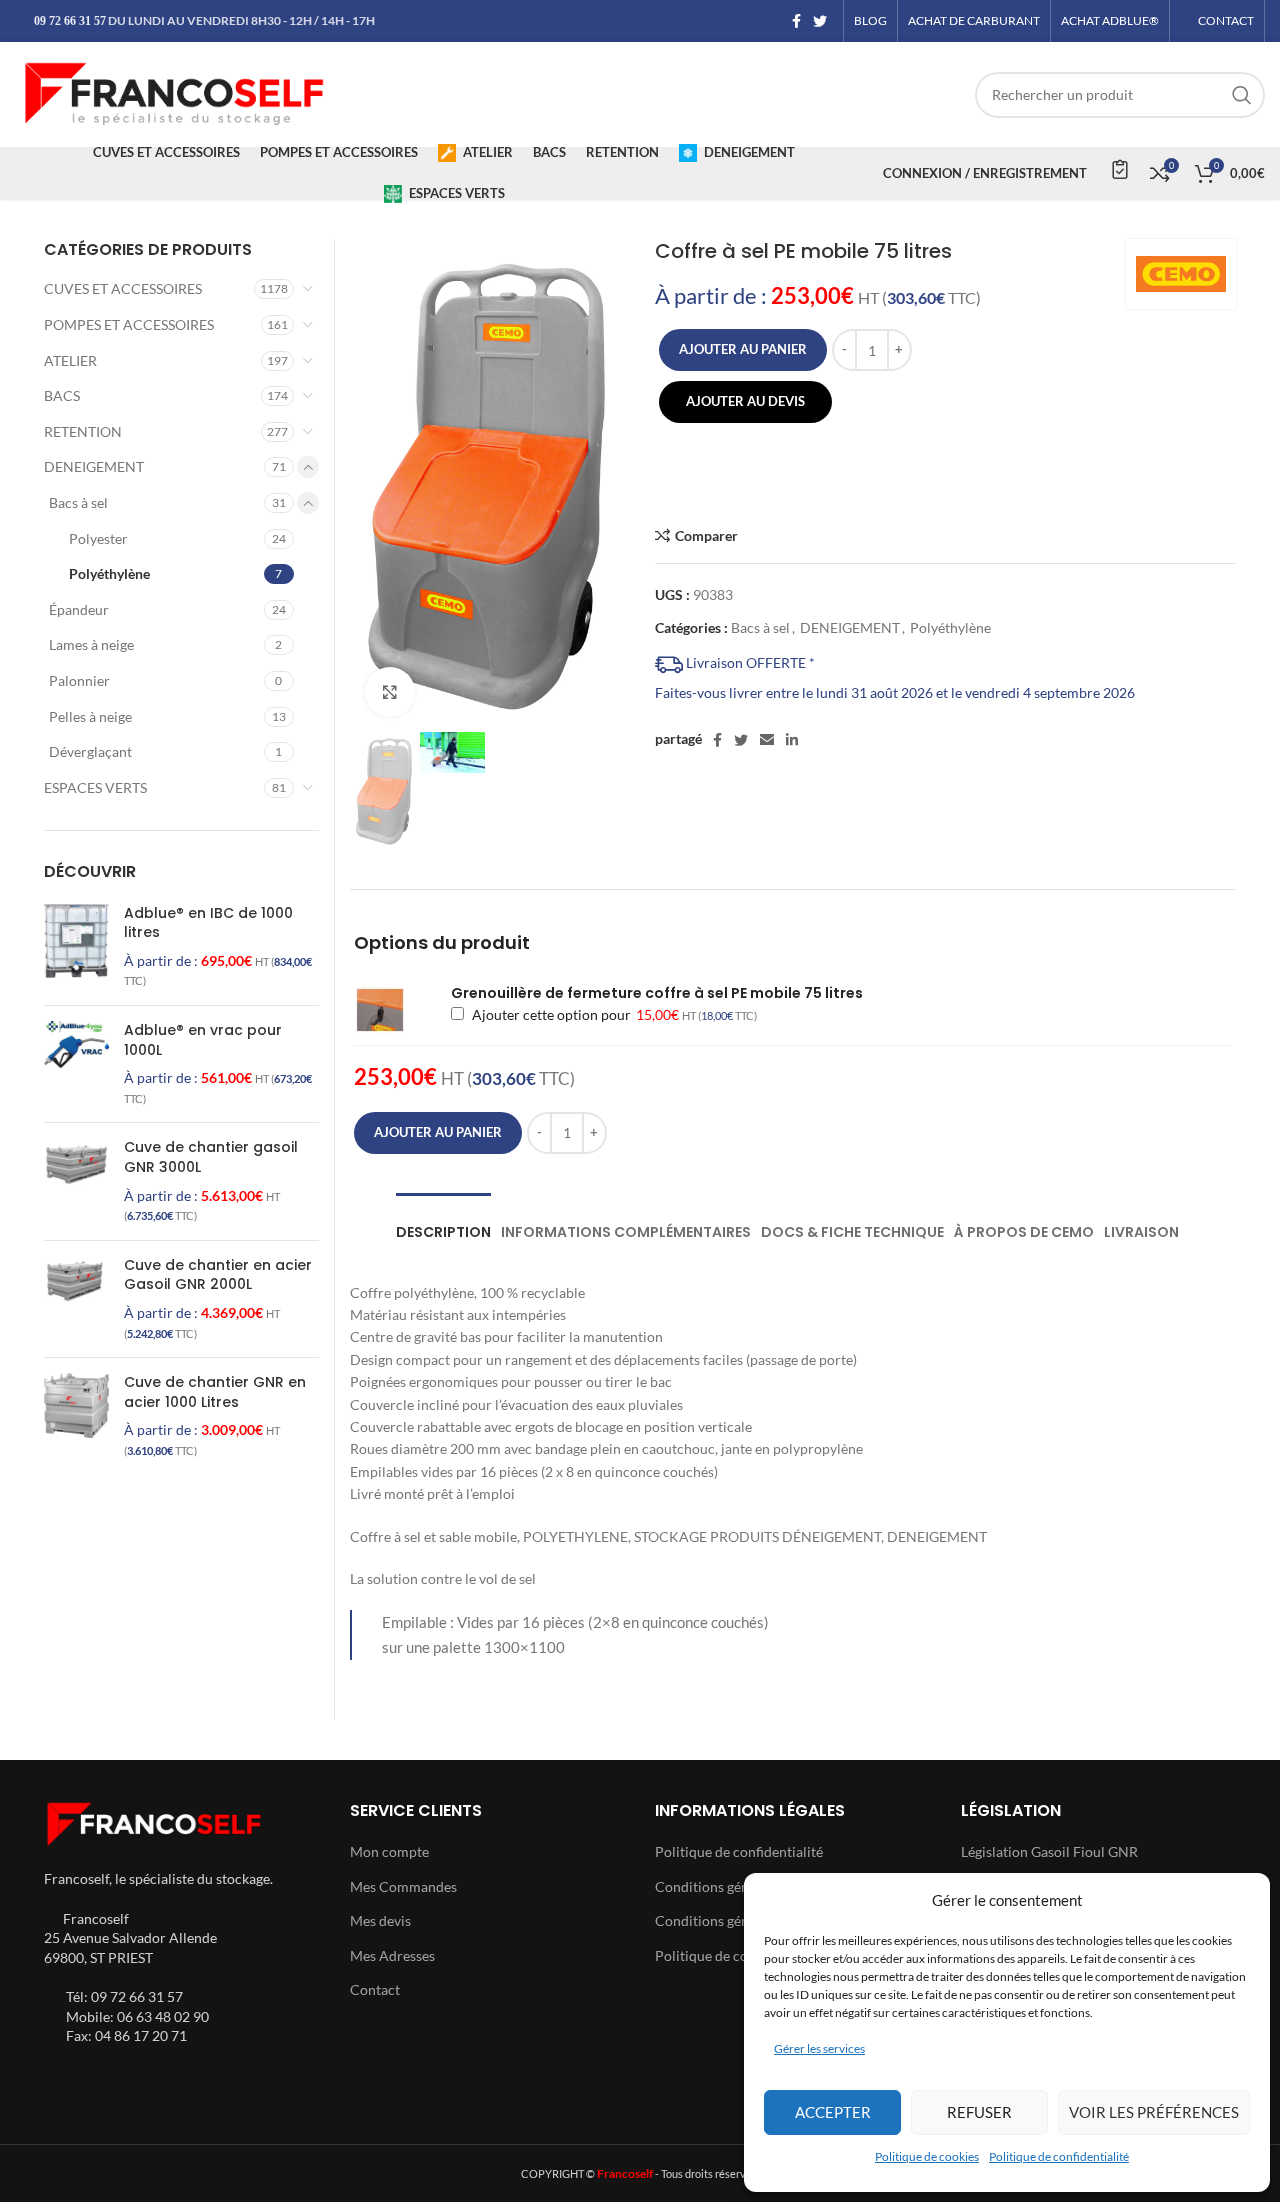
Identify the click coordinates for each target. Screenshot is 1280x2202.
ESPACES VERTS (95, 787)
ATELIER (70, 360)
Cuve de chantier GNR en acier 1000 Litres (215, 1392)
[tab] (443, 1222)
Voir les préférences (1154, 2112)
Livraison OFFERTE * (749, 662)
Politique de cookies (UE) (732, 1955)
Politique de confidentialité (1059, 2156)
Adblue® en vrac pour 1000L (203, 1040)
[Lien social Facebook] (796, 21)
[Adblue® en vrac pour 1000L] (76, 1064)
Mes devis (380, 1920)
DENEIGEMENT (850, 627)
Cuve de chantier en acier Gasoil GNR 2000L (218, 1275)
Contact (375, 1989)
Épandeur (79, 609)
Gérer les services (819, 2048)
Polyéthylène (950, 627)
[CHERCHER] (1242, 95)
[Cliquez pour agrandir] (390, 692)
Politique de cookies (927, 2156)
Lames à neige (91, 644)
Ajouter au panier (743, 349)
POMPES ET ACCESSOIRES (129, 324)
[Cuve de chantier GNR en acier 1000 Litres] (76, 1416)
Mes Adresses (392, 1955)
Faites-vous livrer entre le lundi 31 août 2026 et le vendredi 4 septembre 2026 (895, 692)
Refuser (979, 2112)
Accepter (833, 2112)
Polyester (98, 538)
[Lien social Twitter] (820, 21)
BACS (62, 395)
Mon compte (389, 1851)
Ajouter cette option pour (612, 1015)
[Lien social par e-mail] (767, 740)
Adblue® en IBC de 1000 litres (208, 923)
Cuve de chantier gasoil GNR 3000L (211, 1157)
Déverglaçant (90, 751)
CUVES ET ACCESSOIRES (123, 288)
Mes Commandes (403, 1886)
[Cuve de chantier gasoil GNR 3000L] (76, 1181)
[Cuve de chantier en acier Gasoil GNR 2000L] (76, 1299)
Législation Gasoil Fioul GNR (1049, 1851)
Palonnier (79, 680)
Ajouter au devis (745, 401)
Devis (1118, 169)
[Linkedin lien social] (792, 740)
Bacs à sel (760, 627)
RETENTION (83, 431)
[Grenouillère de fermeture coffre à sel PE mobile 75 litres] (394, 1010)
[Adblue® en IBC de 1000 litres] (76, 947)
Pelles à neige (90, 716)
